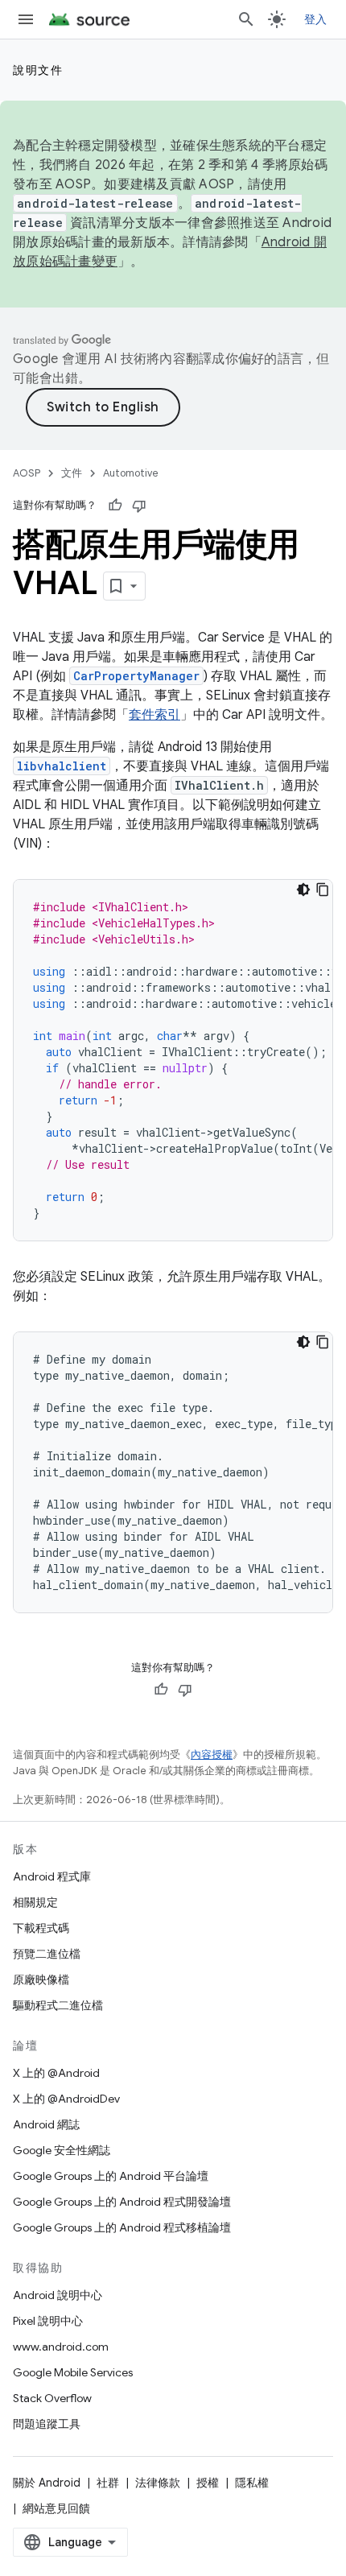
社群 (108, 2483)
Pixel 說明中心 (48, 2321)
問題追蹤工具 (47, 2424)
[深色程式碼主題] (303, 890)
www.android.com (61, 2347)
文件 (72, 473)
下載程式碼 (41, 1928)
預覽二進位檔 (47, 1954)
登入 (316, 19)
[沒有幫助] (139, 506)
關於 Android (47, 2483)
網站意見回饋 (56, 2508)
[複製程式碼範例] (323, 890)
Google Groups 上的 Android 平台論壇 (111, 2176)
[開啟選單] (26, 19)
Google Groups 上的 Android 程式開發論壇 (122, 2202)
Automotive (131, 473)
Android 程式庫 (52, 1876)
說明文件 (38, 70)
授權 (208, 2483)
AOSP (27, 473)
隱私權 (252, 2483)
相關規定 (35, 1902)
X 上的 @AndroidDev (66, 2099)
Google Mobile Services (73, 2372)
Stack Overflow (52, 2398)
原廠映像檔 (41, 1979)
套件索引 (154, 715)
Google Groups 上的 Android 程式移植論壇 (122, 2227)
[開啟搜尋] (246, 19)
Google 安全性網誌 (62, 2150)
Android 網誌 (46, 2124)
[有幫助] (115, 506)
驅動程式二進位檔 (58, 2005)
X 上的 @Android (56, 2073)
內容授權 (212, 1754)
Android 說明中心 (58, 2295)
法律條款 (158, 2483)
